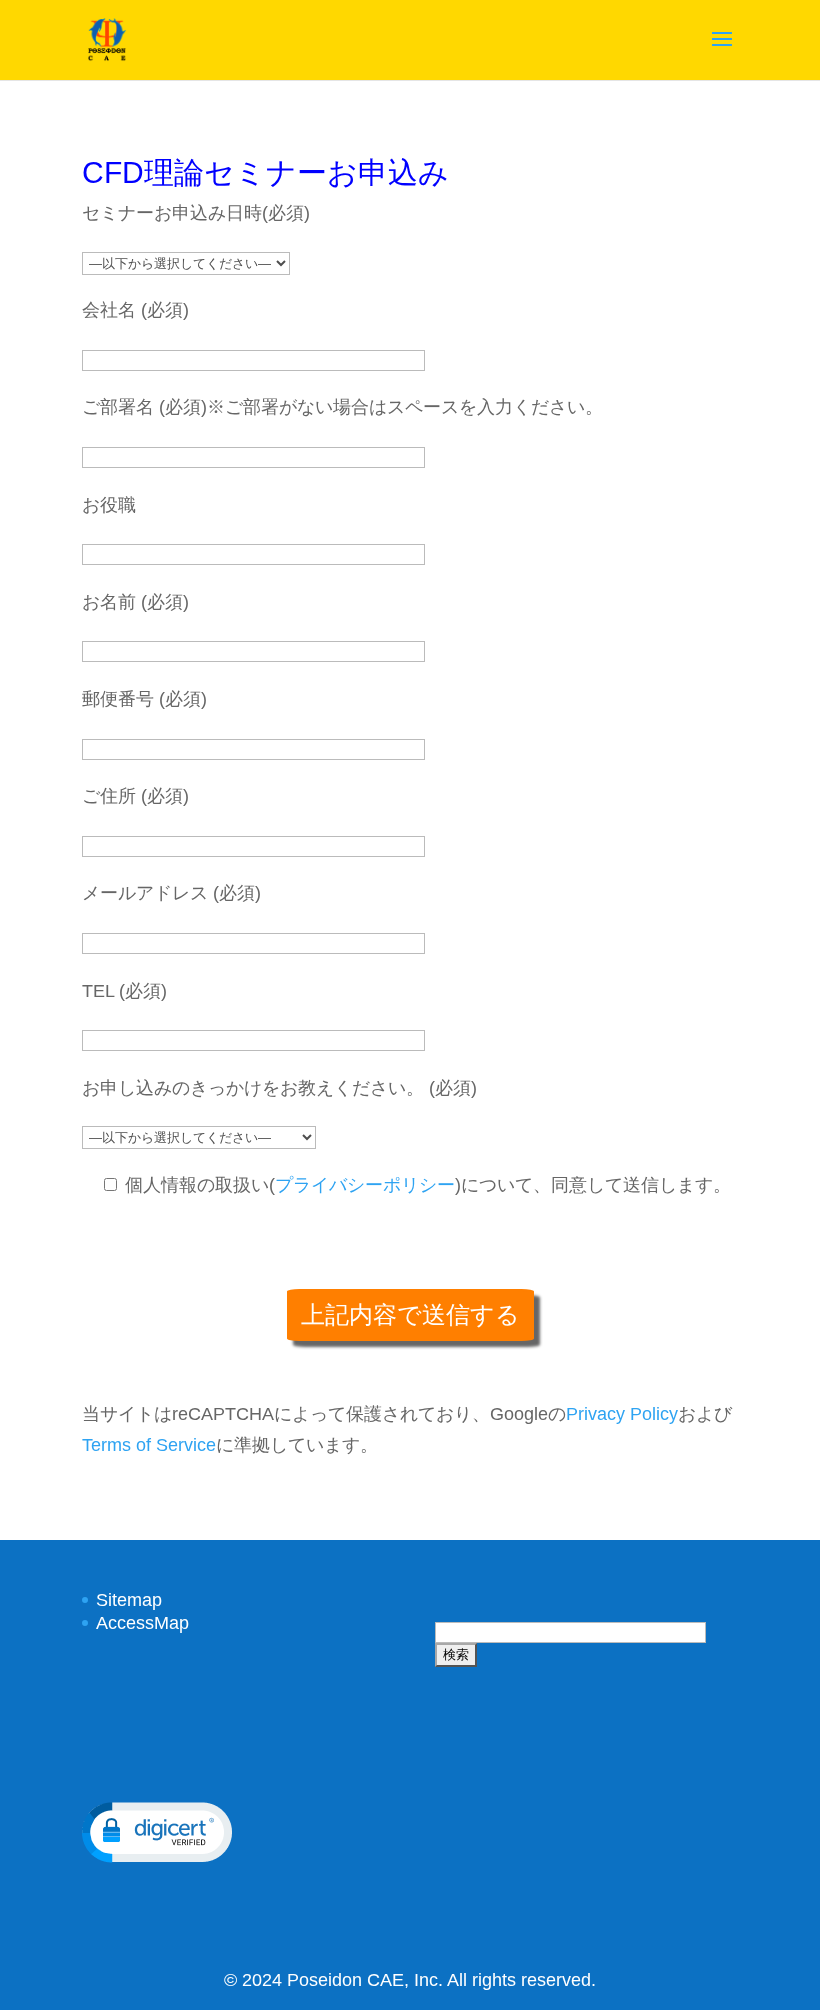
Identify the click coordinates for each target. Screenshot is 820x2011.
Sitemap (129, 1600)
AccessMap (142, 1623)
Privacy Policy (622, 1414)
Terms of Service (149, 1445)
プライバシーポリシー (365, 1185)
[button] (157, 1832)
